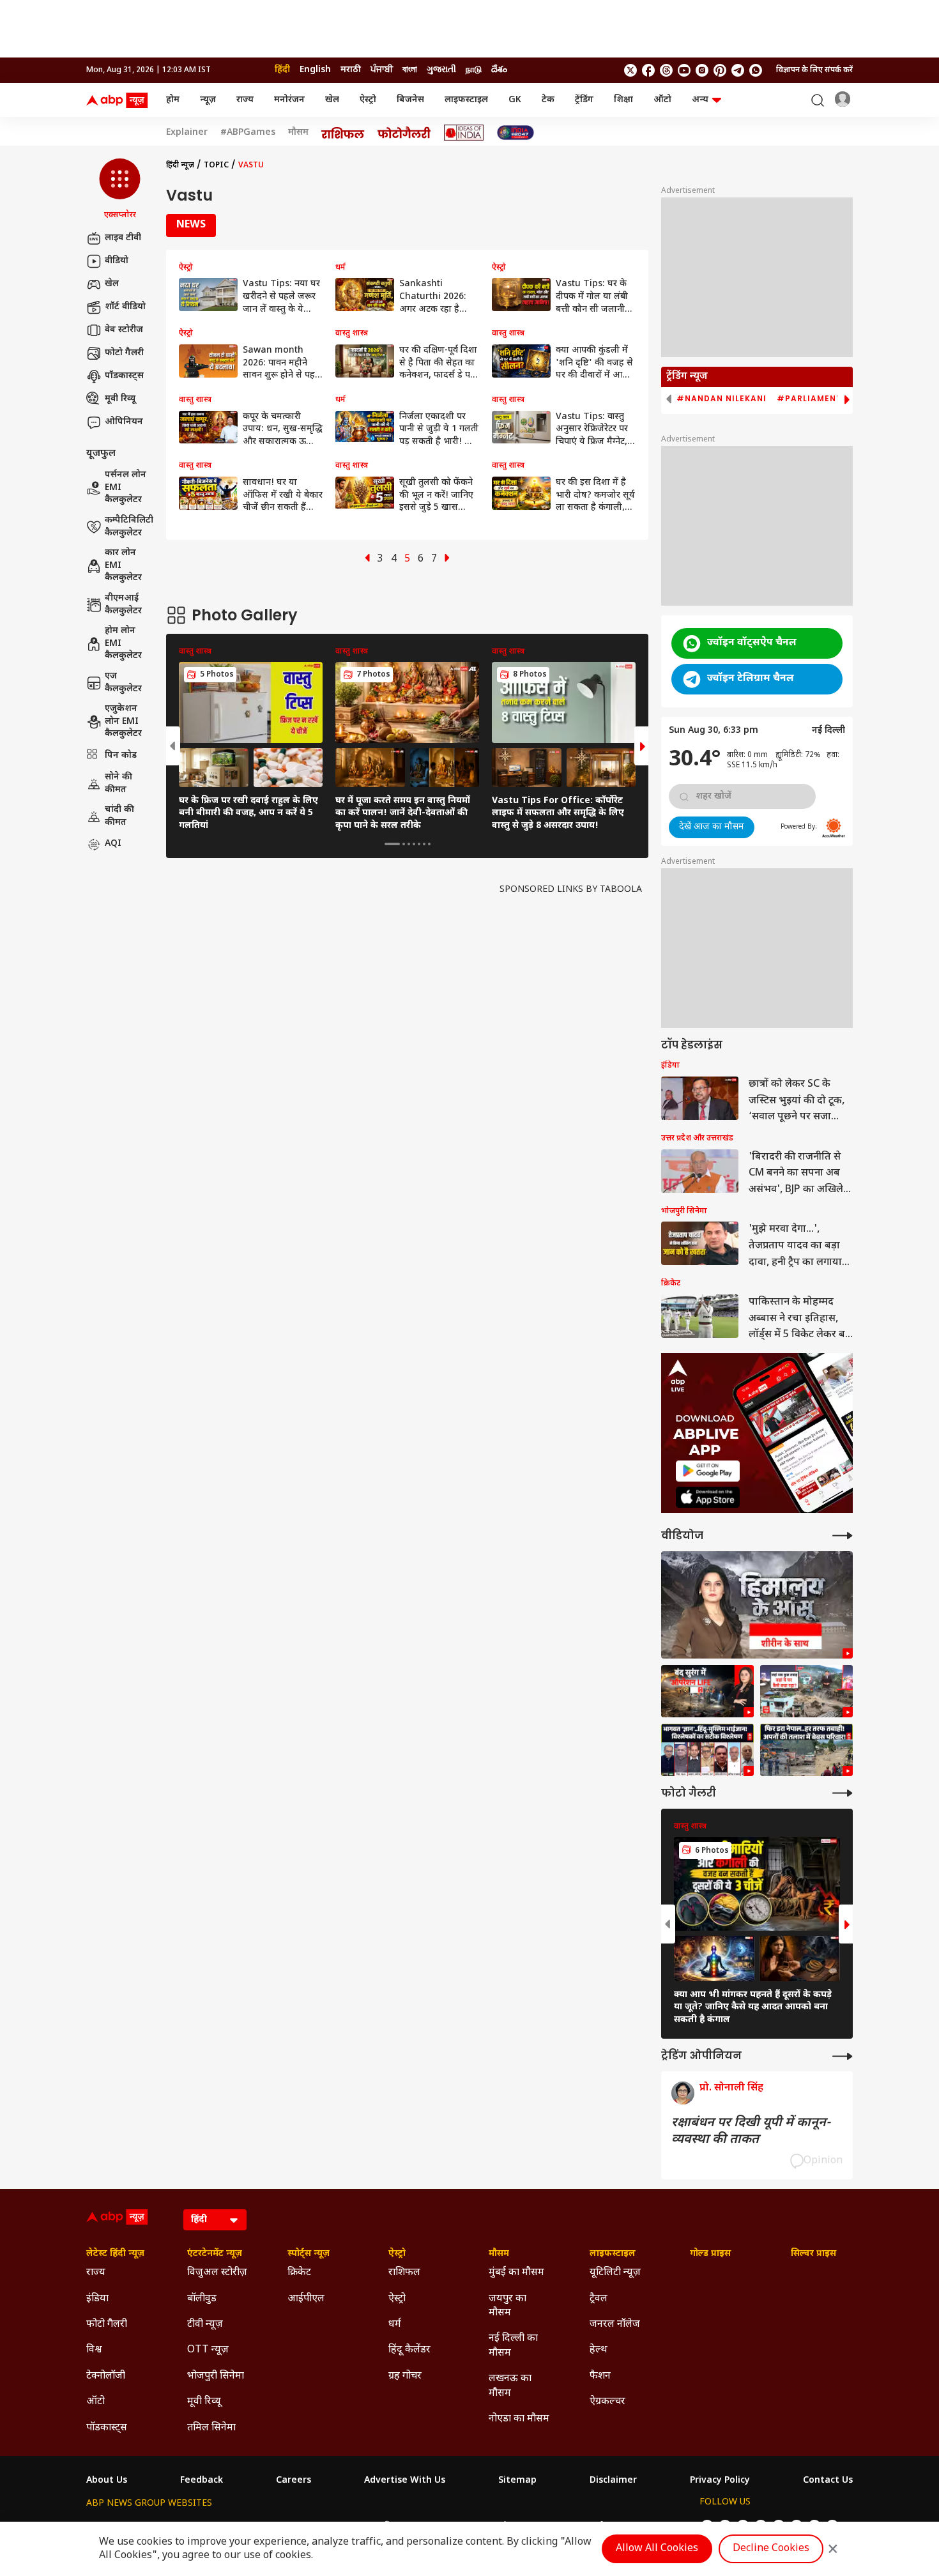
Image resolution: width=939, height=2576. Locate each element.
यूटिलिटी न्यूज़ (615, 2273)
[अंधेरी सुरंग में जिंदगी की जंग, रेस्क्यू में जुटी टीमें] (707, 1691)
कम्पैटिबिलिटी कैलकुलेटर (129, 527)
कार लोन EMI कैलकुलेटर (123, 566)
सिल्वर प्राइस (813, 2254)
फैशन (600, 2376)
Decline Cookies (771, 2549)
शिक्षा (623, 100)
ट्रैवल (599, 2299)
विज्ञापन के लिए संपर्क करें (814, 70)
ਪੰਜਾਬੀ (382, 70)
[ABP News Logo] (119, 100)
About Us (107, 2481)
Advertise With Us (405, 2481)
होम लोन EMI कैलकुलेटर (123, 644)
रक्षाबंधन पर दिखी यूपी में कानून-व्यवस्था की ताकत (751, 2131)
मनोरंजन (289, 100)
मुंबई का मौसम (516, 2273)
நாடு (474, 70)
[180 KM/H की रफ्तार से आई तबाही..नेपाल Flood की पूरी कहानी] (757, 1605)
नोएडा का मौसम (519, 2419)
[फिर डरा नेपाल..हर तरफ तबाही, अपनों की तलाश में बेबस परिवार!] (806, 1750)
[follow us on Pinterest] (720, 70)
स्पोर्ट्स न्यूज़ (309, 2254)
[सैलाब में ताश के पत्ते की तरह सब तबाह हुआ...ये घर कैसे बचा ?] (806, 1691)
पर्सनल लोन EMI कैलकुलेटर (126, 488)
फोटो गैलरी (124, 353)
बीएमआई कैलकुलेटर (123, 605)
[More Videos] (843, 1536)
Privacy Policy (720, 2481)
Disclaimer (613, 2481)
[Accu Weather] (834, 828)
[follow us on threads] (666, 70)
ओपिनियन (124, 422)
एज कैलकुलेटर (123, 683)
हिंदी (282, 70)
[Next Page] (447, 559)
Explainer (187, 133)
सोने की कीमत (118, 784)
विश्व (94, 2350)
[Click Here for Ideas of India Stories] (464, 133)
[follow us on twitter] (630, 70)
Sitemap (517, 2481)
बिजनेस (410, 100)
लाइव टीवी (123, 238)
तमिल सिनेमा (211, 2428)
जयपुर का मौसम (508, 2306)
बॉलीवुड (202, 2299)
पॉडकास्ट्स (124, 376)
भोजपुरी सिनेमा (216, 2376)
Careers (294, 2481)
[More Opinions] (843, 2056)
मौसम (298, 133)
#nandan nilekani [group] (721, 399)
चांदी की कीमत (119, 816)
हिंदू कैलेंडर (409, 2350)
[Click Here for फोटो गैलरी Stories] (404, 133)
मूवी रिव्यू (120, 399)
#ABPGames (248, 133)
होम (173, 100)
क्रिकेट (299, 2273)
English (315, 70)
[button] (120, 190)
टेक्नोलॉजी (106, 2376)
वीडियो (117, 261)
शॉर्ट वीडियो (125, 307)
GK (515, 100)
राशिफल (404, 2273)
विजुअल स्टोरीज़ (217, 2273)
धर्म (395, 2325)
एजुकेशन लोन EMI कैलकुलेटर (123, 722)
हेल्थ (599, 2350)
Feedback (202, 2481)
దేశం (499, 70)
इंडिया (97, 2299)
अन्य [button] (700, 100)
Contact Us (828, 2481)
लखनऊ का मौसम (510, 2386)
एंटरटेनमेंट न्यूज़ (215, 2254)
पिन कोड (121, 755)
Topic (216, 165)
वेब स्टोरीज (124, 330)
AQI (113, 844)
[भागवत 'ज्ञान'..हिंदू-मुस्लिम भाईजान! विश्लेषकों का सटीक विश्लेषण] (707, 1750)
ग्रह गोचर (405, 2376)
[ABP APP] (708, 1471)
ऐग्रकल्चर (607, 2402)
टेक (548, 100)
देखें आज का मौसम (712, 827)
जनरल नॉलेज (615, 2325)
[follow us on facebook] (648, 70)
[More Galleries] (843, 1793)
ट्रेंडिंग (584, 100)
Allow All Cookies (657, 2549)
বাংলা (410, 70)
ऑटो (662, 100)
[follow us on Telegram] (738, 70)
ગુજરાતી (441, 70)
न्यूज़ (208, 100)
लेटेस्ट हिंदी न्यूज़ (115, 2254)
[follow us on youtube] (684, 70)
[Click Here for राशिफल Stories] (343, 133)
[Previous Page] (367, 559)
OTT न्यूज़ (208, 2350)
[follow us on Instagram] (702, 70)
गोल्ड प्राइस (710, 2254)
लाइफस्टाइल (466, 100)
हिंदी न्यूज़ (180, 165)
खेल (332, 100)
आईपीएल (306, 2299)
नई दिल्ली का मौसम (513, 2346)
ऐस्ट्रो (368, 100)
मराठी (351, 70)
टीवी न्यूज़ (205, 2325)
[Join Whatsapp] (756, 70)
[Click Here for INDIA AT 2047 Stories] (515, 133)
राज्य (245, 100)
